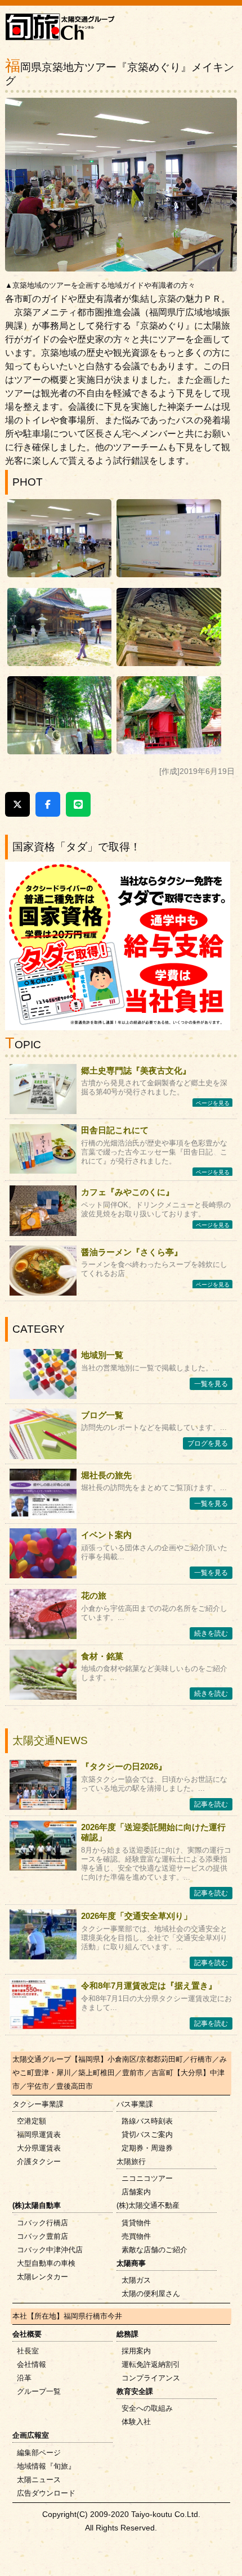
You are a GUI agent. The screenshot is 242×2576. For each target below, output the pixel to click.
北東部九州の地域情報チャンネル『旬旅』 (64, 29)
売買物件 (136, 2236)
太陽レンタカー (42, 2277)
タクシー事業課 (38, 2104)
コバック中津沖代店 (50, 2250)
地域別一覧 (102, 1355)
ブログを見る (208, 1443)
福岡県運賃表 (39, 2134)
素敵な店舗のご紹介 (154, 2250)
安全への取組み (147, 2408)
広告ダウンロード (46, 2493)
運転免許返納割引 (151, 2364)
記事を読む (211, 1804)
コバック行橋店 (42, 2223)
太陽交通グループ (42, 2059)
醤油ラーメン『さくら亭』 (132, 1252)
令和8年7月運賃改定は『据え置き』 (149, 1986)
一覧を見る (211, 1384)
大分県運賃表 (39, 2148)
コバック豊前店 (42, 2236)
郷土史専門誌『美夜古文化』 (136, 1070)
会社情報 (32, 2364)
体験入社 (136, 2422)
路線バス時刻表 (147, 2121)
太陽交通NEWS (50, 1740)
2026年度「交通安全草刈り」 (136, 1916)
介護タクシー (39, 2161)
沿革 (24, 2378)
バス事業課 (135, 2104)
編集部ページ (39, 2453)
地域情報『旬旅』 (46, 2466)
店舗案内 (136, 2192)
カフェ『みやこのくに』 (127, 1192)
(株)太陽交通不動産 (148, 2205)
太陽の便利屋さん (151, 2294)
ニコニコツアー (147, 2178)
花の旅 (94, 1595)
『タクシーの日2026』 (124, 1766)
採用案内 (136, 2351)
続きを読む (211, 1633)
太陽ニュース (39, 2480)
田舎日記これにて (115, 1130)
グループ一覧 (39, 2391)
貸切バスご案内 (147, 2134)
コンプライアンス (151, 2378)
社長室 (28, 2351)
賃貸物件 (136, 2223)
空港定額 (32, 2121)
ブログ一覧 (102, 1415)
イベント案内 (106, 1535)
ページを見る (213, 1103)
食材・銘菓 (102, 1656)
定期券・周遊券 (147, 2148)
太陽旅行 (131, 2161)
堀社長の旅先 (106, 1475)
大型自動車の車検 (46, 2263)
